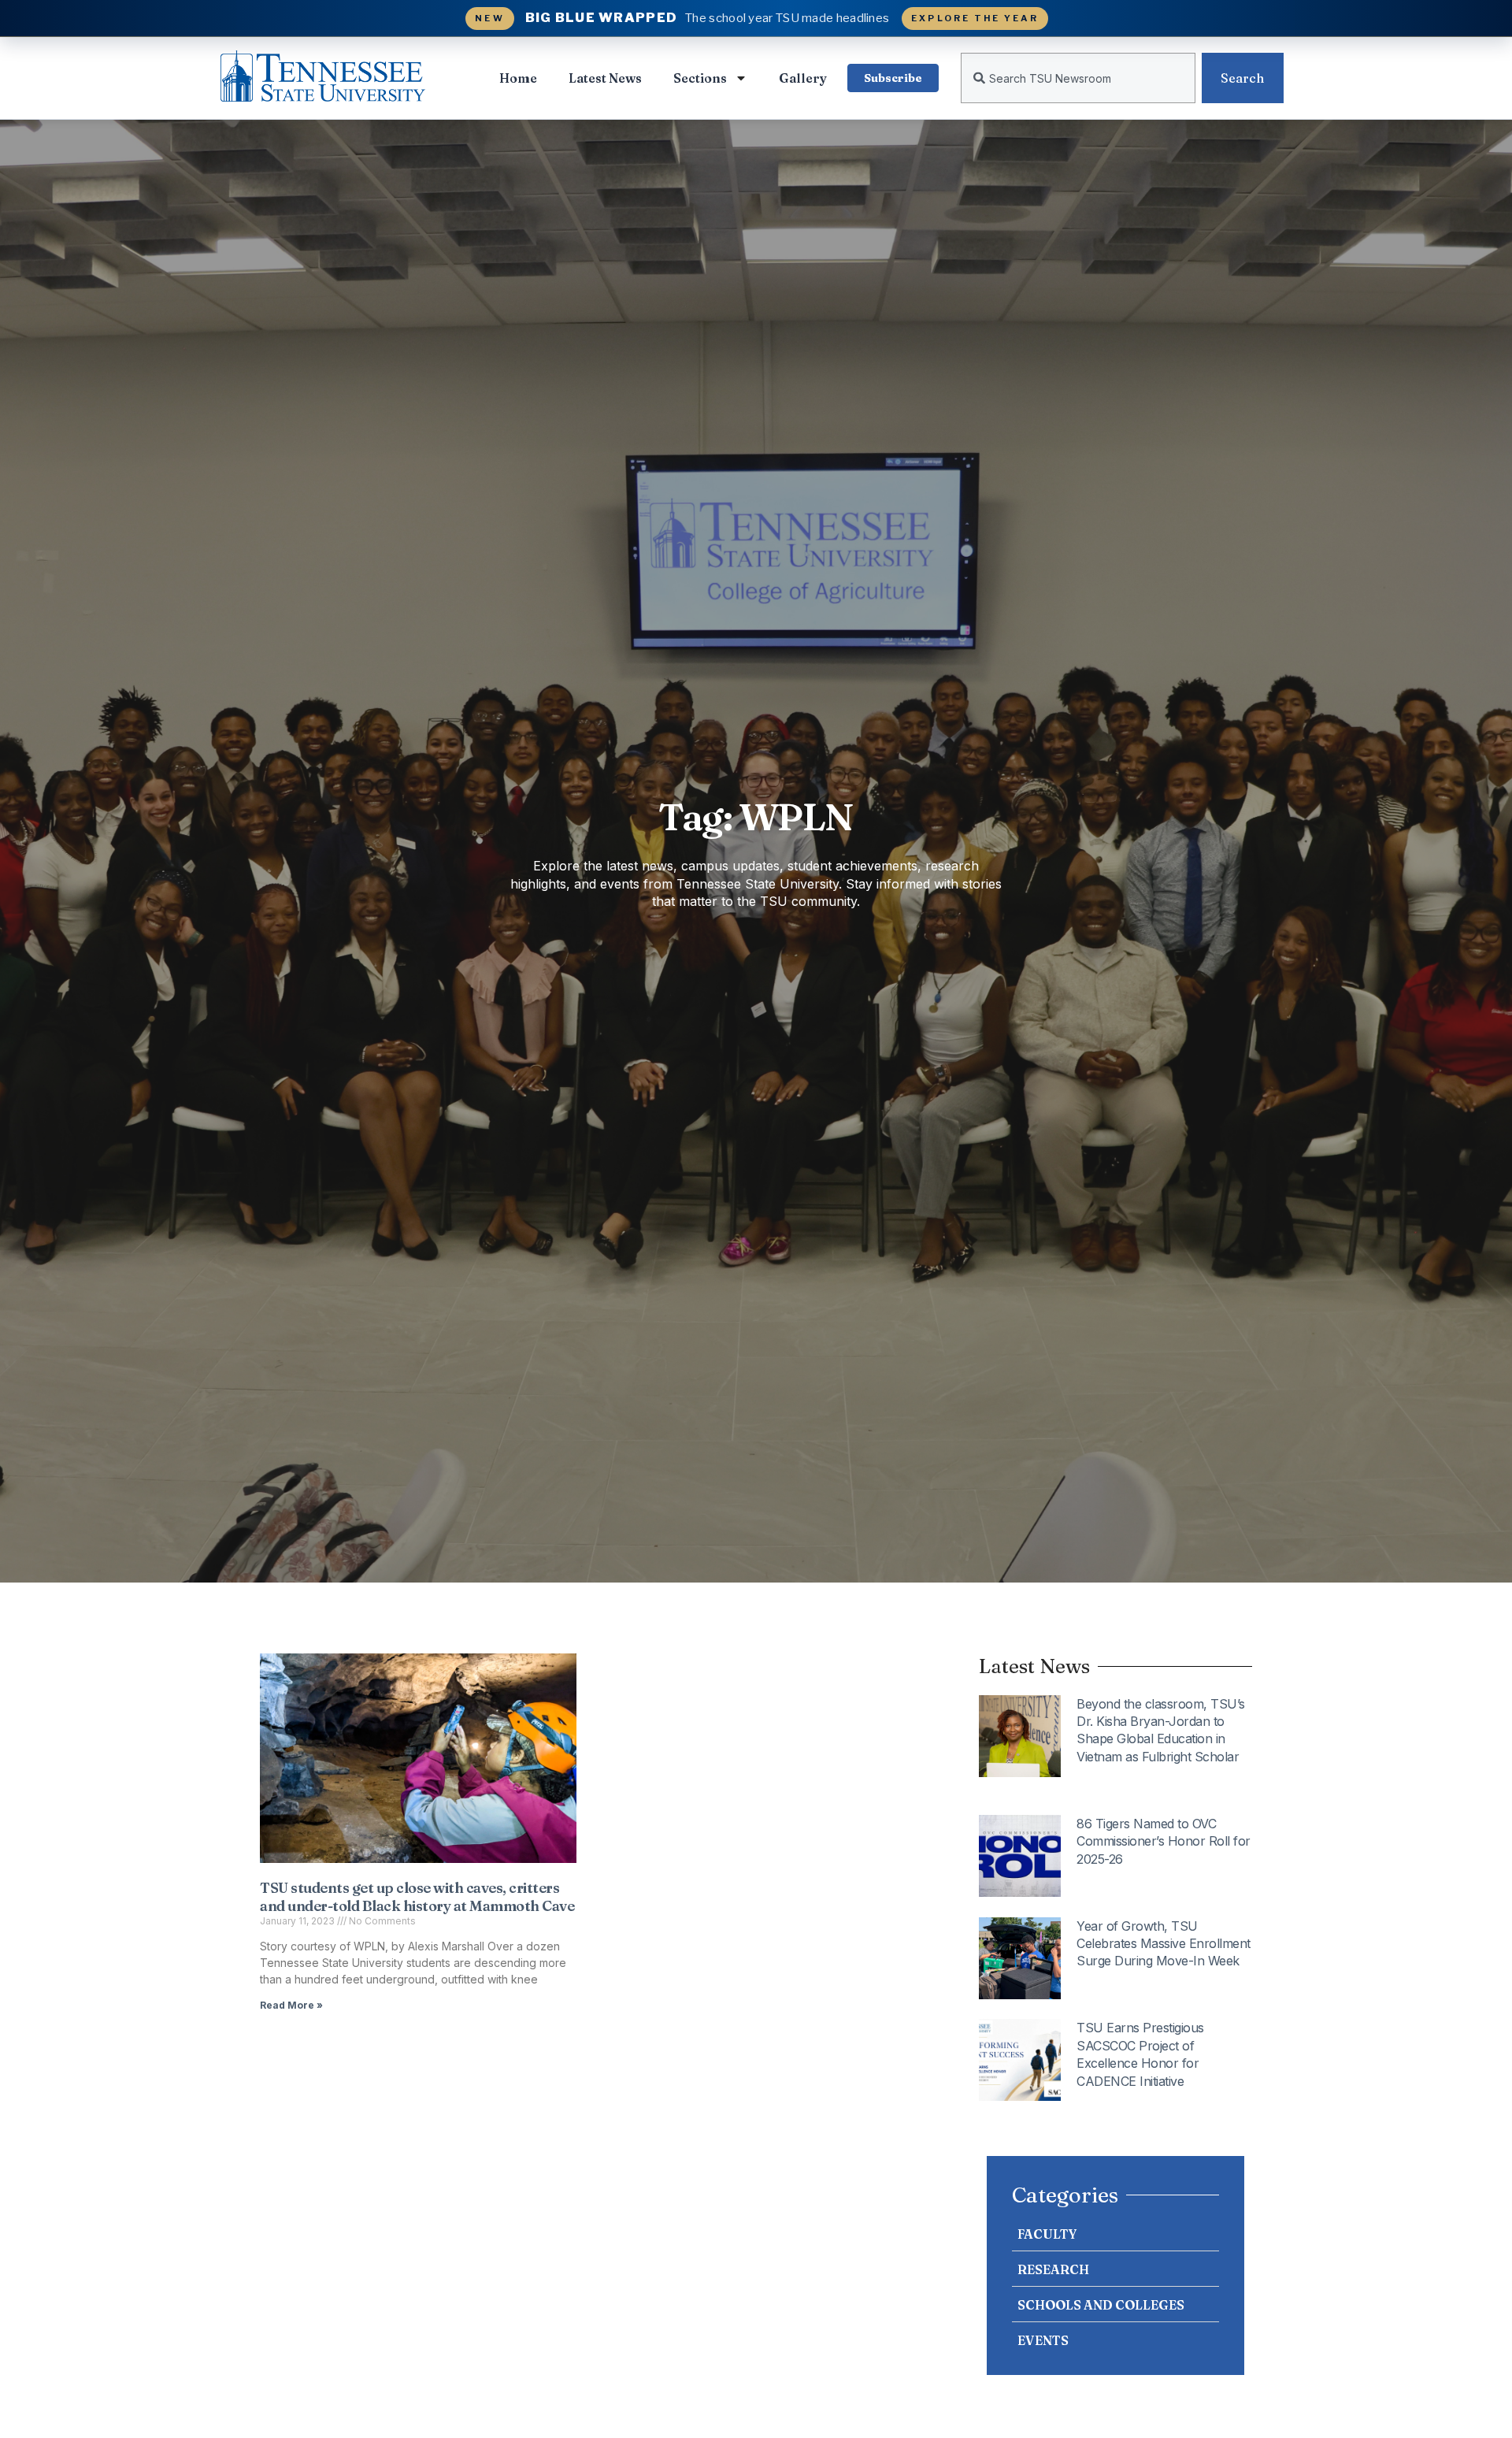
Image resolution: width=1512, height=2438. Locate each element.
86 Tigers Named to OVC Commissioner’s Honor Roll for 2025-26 (1164, 1841)
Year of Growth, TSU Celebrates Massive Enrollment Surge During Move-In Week (1164, 1944)
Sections (700, 78)
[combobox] (1078, 78)
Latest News (605, 78)
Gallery (803, 78)
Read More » (291, 2005)
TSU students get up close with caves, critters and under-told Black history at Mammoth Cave (417, 1897)
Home (518, 78)
